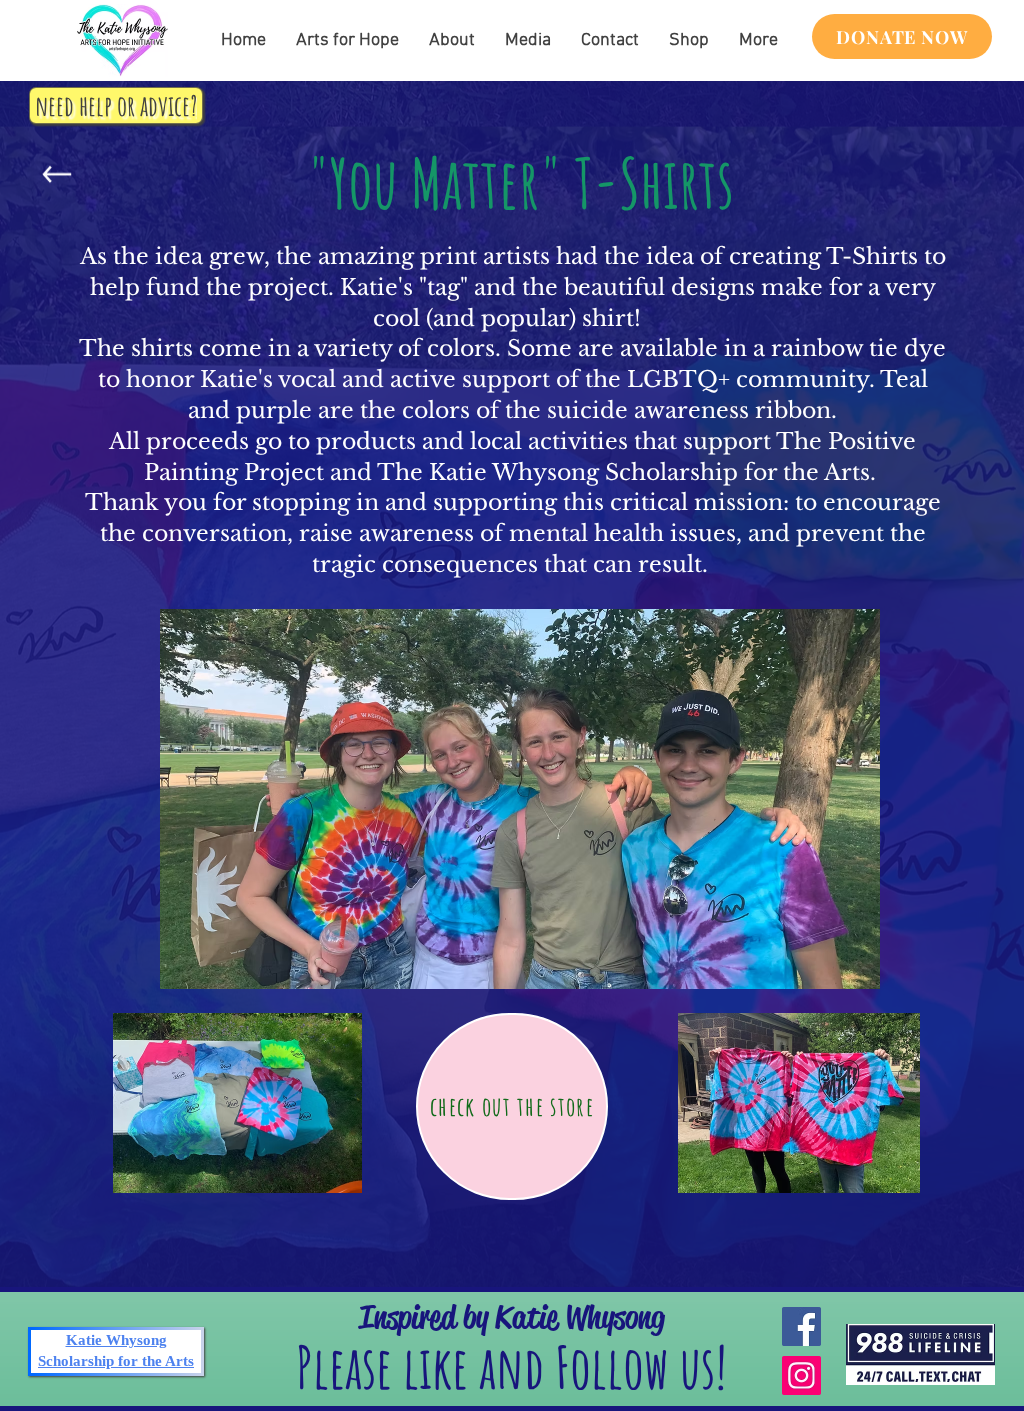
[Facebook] (801, 1326)
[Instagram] (801, 1375)
